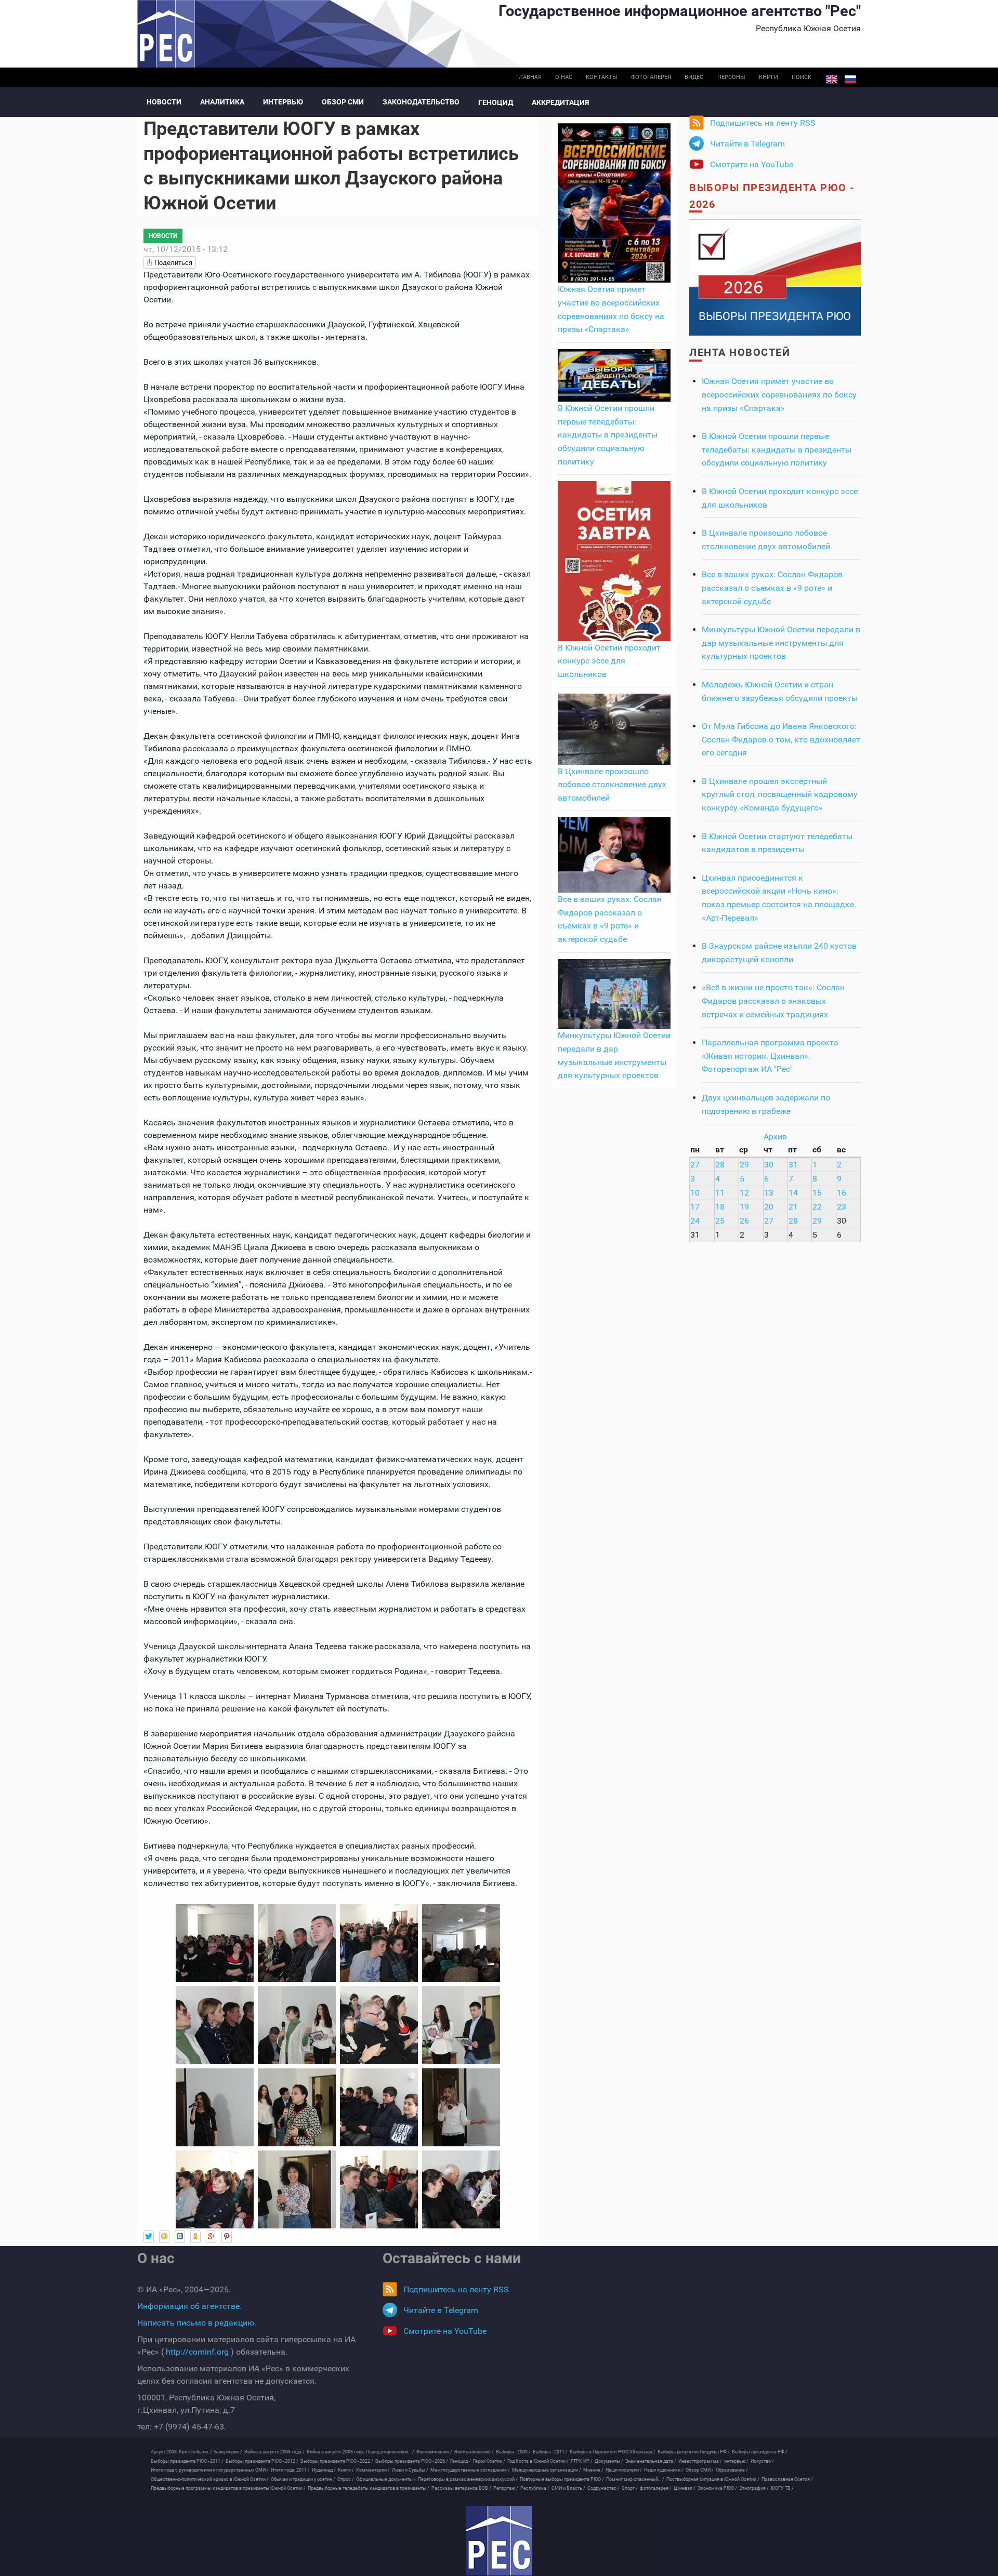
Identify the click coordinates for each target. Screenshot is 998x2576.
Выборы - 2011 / (550, 2452)
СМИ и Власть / (568, 2488)
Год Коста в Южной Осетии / (538, 2461)
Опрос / (346, 2479)
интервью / (736, 2461)
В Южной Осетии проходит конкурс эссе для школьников (609, 661)
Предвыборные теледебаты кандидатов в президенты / (369, 2488)
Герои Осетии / (489, 2461)
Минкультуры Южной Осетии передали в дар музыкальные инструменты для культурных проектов (781, 643)
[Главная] (499, 2541)
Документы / (609, 2461)
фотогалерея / (656, 2488)
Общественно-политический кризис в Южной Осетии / (210, 2479)
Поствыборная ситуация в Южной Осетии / (713, 2479)
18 (720, 1207)
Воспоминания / (434, 2452)
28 (720, 1165)
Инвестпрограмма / (700, 2461)
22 (817, 1207)
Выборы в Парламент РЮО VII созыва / (613, 2452)
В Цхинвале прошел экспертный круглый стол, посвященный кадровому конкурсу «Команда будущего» (780, 794)
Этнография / (754, 2488)
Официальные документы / (386, 2479)
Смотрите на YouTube (752, 164)
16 (842, 1193)
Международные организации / (547, 2470)
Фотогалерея (651, 77)
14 (793, 1193)
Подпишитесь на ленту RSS (763, 123)
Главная (529, 77)
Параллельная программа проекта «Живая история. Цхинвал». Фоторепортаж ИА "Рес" (770, 1056)
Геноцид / (461, 2461)
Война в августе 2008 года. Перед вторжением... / (360, 2452)
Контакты (602, 77)
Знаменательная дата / (651, 2461)
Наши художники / (664, 2470)
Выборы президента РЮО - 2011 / (187, 2461)
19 (744, 1207)
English (832, 79)
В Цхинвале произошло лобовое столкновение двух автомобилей (612, 785)
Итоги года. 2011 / (290, 2470)
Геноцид (496, 102)
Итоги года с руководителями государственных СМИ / (210, 2470)
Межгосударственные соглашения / (470, 2470)
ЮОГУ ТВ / (782, 2488)
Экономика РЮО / (717, 2488)
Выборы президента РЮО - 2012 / (262, 2461)
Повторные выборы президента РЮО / (562, 2479)
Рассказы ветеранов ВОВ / (461, 2488)
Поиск (802, 77)
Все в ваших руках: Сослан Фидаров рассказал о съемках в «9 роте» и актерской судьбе (772, 588)
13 (769, 1193)
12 (744, 1193)
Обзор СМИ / (700, 2470)
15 (817, 1193)
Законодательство (421, 102)
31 (793, 1165)
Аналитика (222, 102)
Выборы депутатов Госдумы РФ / (694, 2452)
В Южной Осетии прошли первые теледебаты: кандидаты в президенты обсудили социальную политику (608, 435)
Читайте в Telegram (747, 144)
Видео (694, 77)
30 (769, 1165)
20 (769, 1207)
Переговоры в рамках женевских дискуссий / (468, 2479)
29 (744, 1165)
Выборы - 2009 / (513, 2452)
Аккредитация (560, 102)
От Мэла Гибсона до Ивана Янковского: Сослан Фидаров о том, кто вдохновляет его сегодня (781, 739)
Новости (164, 102)
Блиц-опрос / (228, 2452)
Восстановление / (474, 2452)
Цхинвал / (685, 2488)
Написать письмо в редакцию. (197, 2323)
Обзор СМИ (343, 102)
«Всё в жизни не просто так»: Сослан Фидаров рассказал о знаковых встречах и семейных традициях (773, 1001)
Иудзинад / (324, 2470)
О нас (564, 77)
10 (695, 1193)
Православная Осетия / (787, 2479)
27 (695, 1165)
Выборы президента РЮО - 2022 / (337, 2461)
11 (720, 1193)
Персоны (731, 77)
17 (695, 1207)
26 (744, 1221)
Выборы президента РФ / (760, 2452)
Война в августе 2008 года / (274, 2452)
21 (793, 1207)
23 (842, 1207)
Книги (769, 77)
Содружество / (603, 2488)
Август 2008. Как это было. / (181, 2452)
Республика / (535, 2488)
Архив (775, 1137)
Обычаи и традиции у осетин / (303, 2479)
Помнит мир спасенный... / (635, 2479)
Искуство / (762, 2461)
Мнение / (593, 2470)
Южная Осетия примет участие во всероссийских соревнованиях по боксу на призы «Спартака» (779, 394)
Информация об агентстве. (189, 2306)
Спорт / (630, 2488)
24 (695, 1221)
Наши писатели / (624, 2470)
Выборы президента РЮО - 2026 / (412, 2461)
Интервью (283, 102)
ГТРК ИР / (582, 2461)
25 (720, 1221)
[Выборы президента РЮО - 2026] (775, 277)
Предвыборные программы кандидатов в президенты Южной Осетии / (228, 2488)
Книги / (346, 2470)
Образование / (732, 2470)
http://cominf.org (197, 2352)
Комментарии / (373, 2470)
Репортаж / (506, 2488)
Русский (850, 79)
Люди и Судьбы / (410, 2470)
